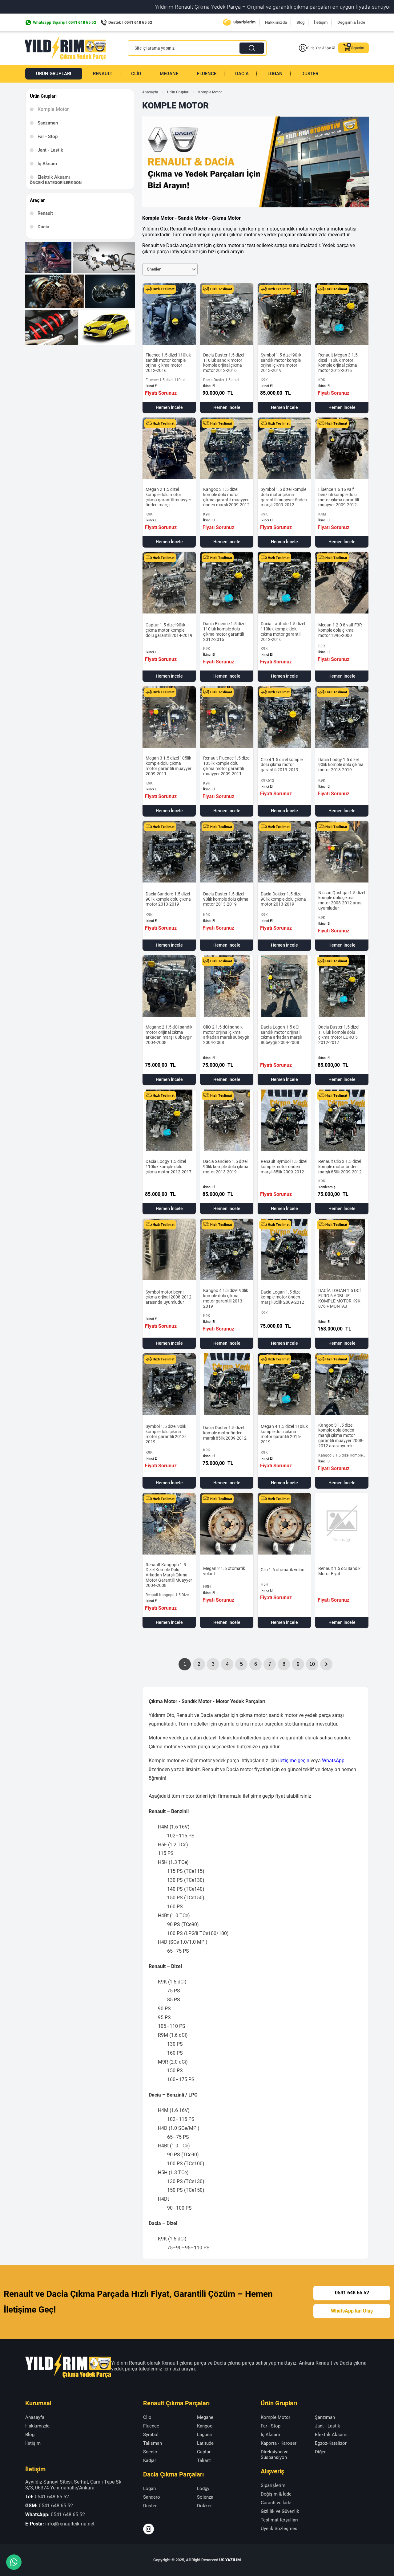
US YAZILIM (230, 2560)
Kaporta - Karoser (279, 2443)
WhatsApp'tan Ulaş (352, 2311)
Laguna (204, 2435)
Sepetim (358, 48)
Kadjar (150, 2460)
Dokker (204, 2506)
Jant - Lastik (50, 150)
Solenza (205, 2497)
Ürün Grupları (54, 74)
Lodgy (203, 2488)
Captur (204, 2452)
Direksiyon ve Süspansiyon (275, 2455)
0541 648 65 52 (352, 2293)
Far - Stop (48, 137)
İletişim (321, 22)
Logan (275, 74)
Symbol (151, 2435)
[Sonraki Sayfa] (326, 1664)
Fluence (207, 74)
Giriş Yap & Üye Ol (321, 48)
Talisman (153, 2443)
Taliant (204, 2460)
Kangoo (205, 2426)
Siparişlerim (245, 22)
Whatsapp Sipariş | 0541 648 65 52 (64, 22)
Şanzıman (48, 123)
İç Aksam (47, 164)
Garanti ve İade (276, 2503)
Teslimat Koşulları (279, 2520)
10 (312, 1664)
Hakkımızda (276, 22)
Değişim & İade (351, 22)
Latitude (205, 2443)
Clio (136, 74)
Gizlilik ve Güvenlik (280, 2511)
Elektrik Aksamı (54, 177)
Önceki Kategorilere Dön (56, 183)
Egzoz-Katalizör (331, 2443)
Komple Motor (275, 2417)
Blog (300, 22)
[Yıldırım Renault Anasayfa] (65, 48)
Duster (310, 74)
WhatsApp (333, 1761)
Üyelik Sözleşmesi (280, 2529)
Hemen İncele (169, 407)
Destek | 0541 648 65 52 (130, 22)
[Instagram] (149, 2529)
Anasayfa (150, 92)
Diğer (320, 2452)
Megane (169, 74)
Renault (103, 74)
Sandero (152, 2497)
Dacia (242, 74)
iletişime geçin (294, 1761)
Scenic (150, 2452)
